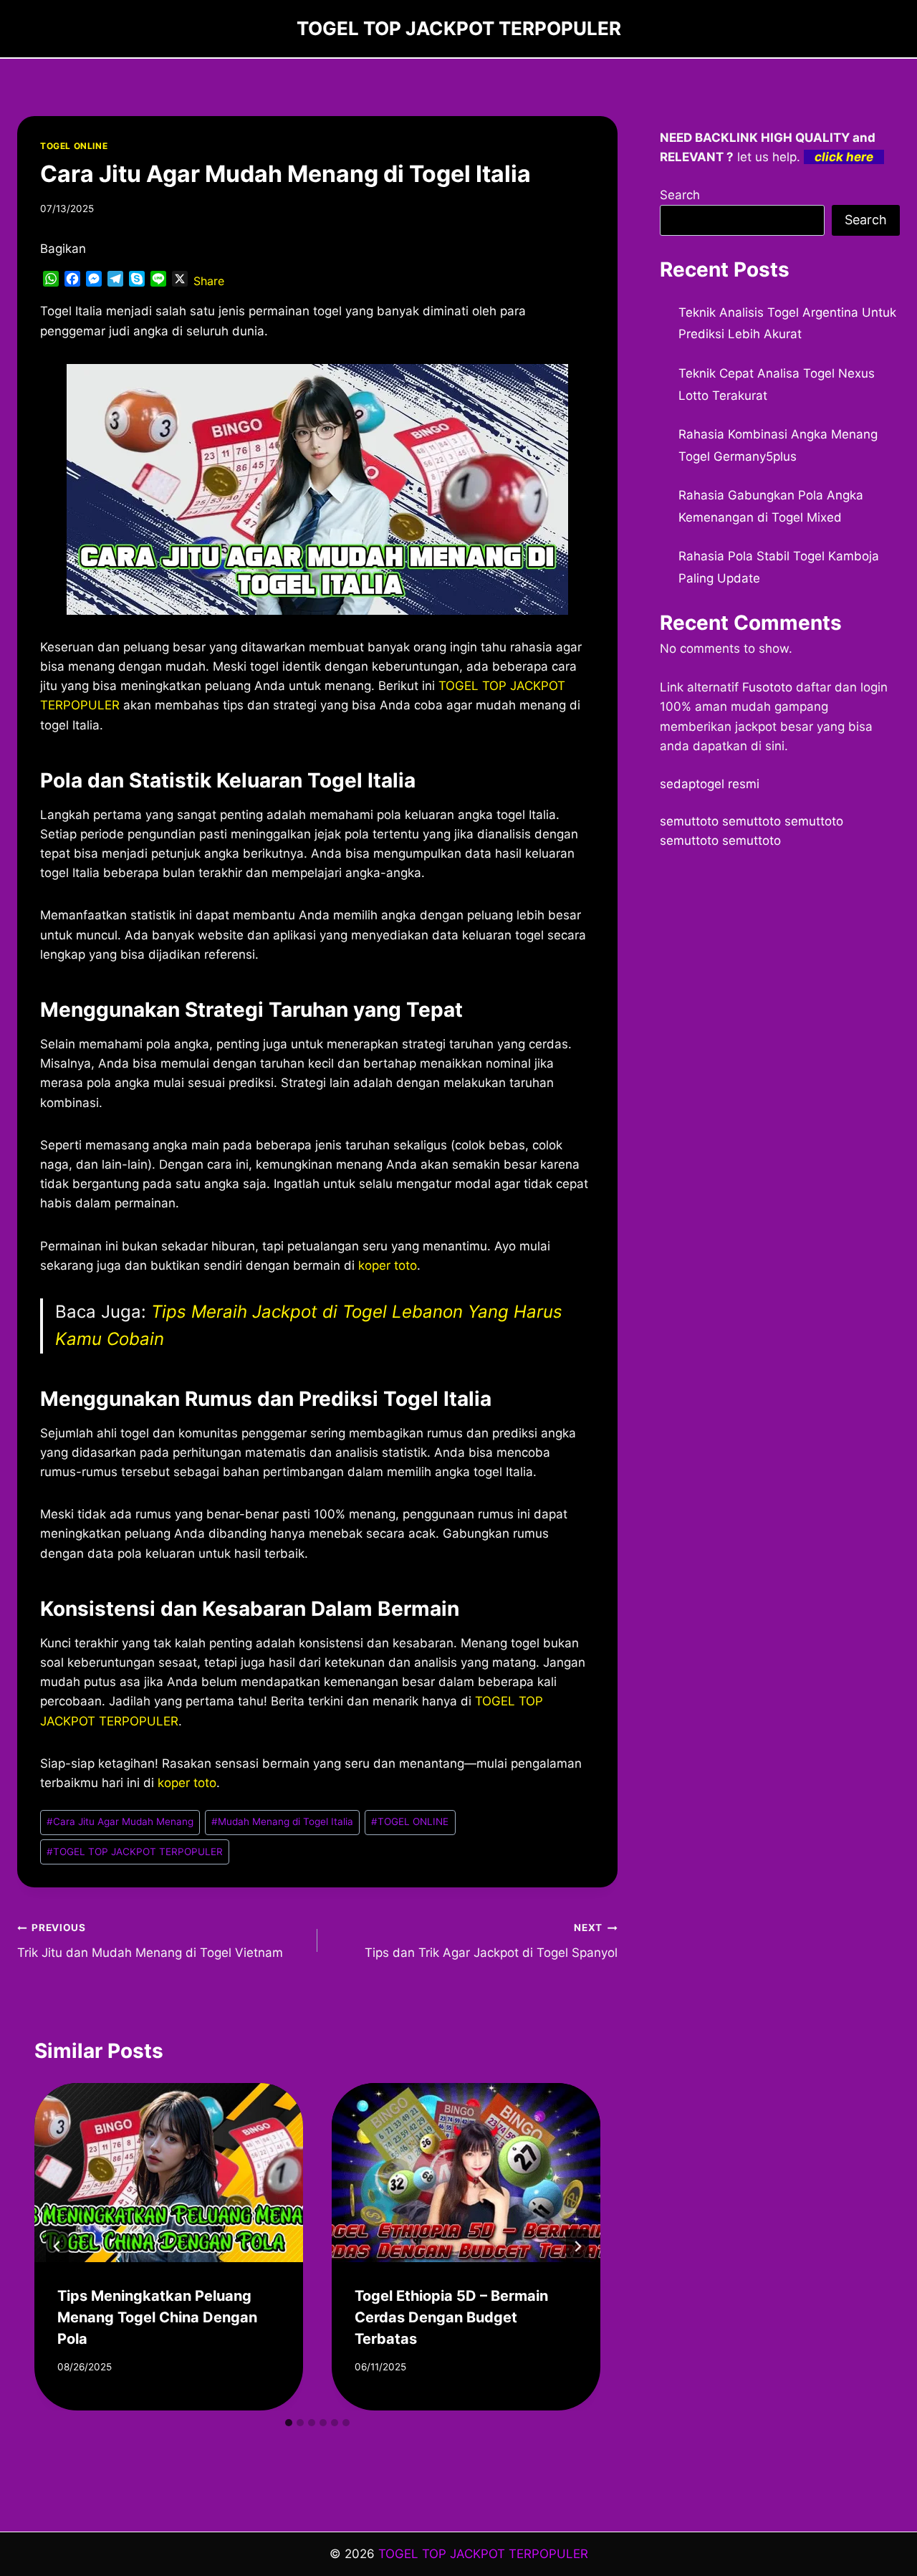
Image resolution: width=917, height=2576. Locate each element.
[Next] (577, 2246)
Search (680, 195)
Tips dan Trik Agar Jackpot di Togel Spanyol (491, 1941)
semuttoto (689, 821)
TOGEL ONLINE (74, 146)
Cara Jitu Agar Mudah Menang (120, 1821)
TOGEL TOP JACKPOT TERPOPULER (135, 1852)
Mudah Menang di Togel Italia (282, 1821)
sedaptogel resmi (710, 784)
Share (209, 281)
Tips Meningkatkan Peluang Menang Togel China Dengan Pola (157, 2317)
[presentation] (169, 2173)
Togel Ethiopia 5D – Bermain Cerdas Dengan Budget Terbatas (451, 2317)
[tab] (289, 2423)
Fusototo (767, 687)
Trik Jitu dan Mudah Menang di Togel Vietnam (150, 1941)
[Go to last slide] (57, 2246)
